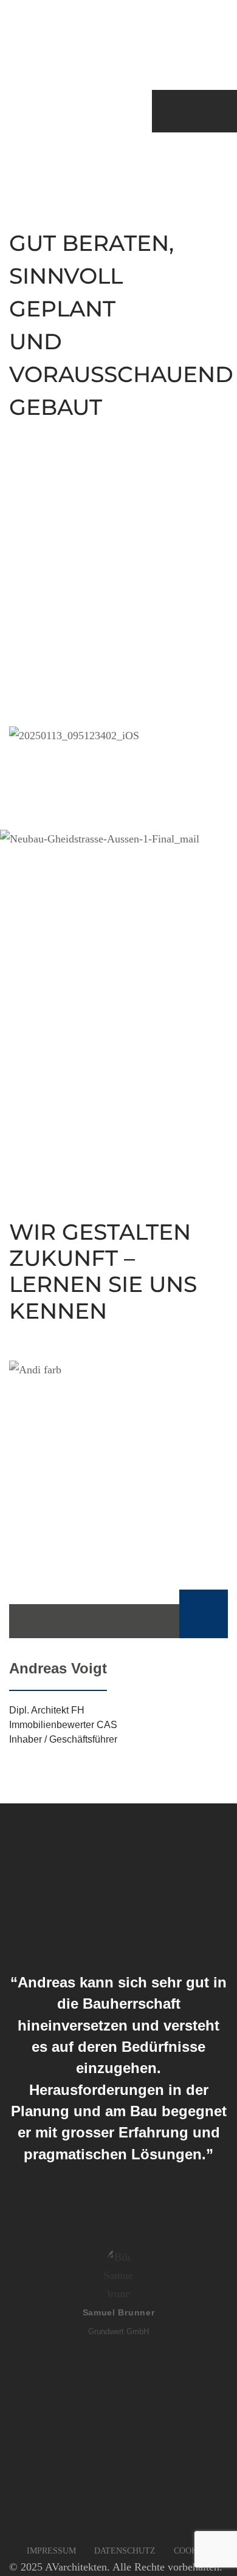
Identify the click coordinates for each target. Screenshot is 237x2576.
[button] (192, 2551)
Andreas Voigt (58, 1668)
